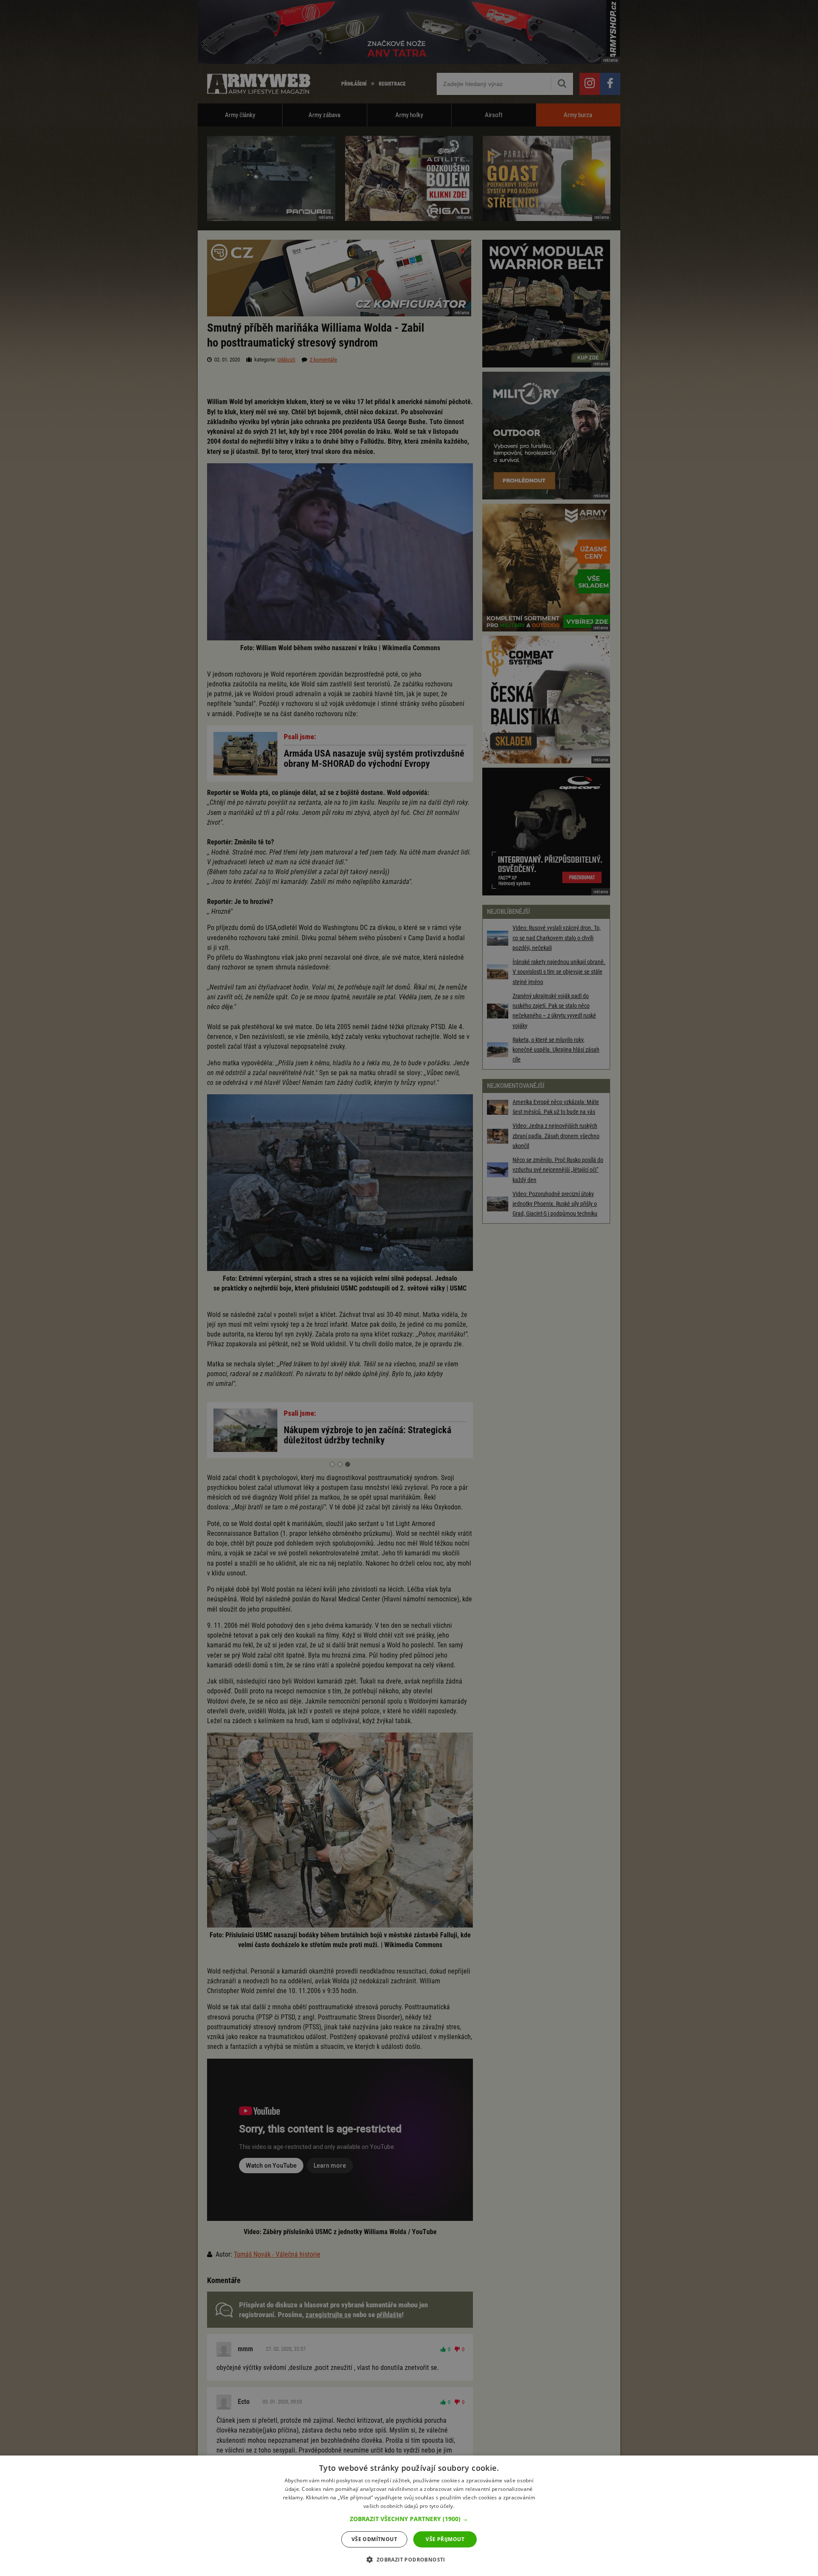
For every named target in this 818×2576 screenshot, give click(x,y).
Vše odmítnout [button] (374, 2539)
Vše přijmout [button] (445, 2539)
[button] (409, 2519)
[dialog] (409, 2516)
